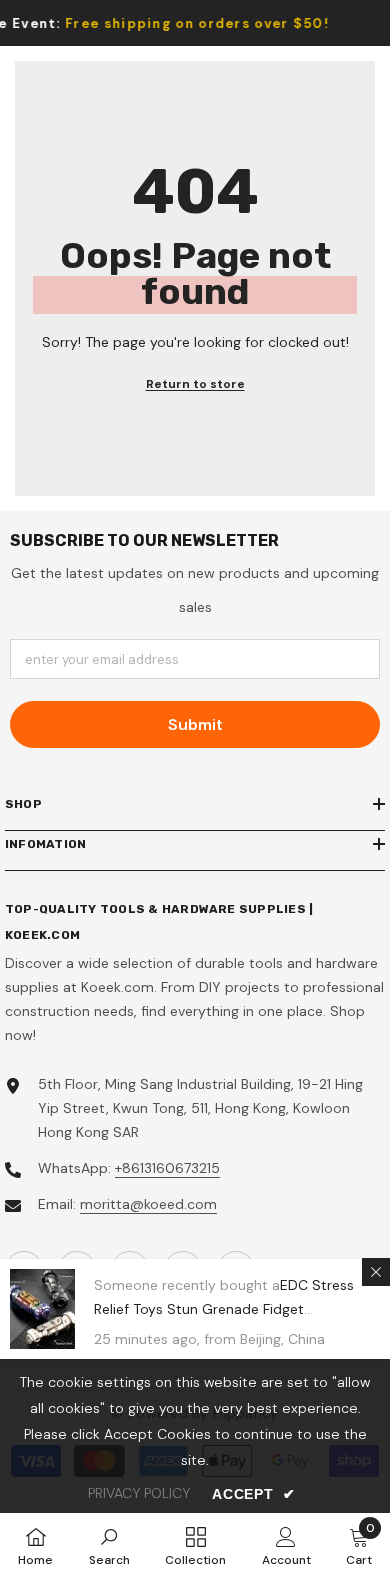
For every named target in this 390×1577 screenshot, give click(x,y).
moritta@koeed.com (148, 1204)
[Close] (376, 1272)
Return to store (195, 384)
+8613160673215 (167, 1168)
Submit (195, 724)
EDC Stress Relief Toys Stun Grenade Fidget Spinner (224, 1309)
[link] (109, 1545)
